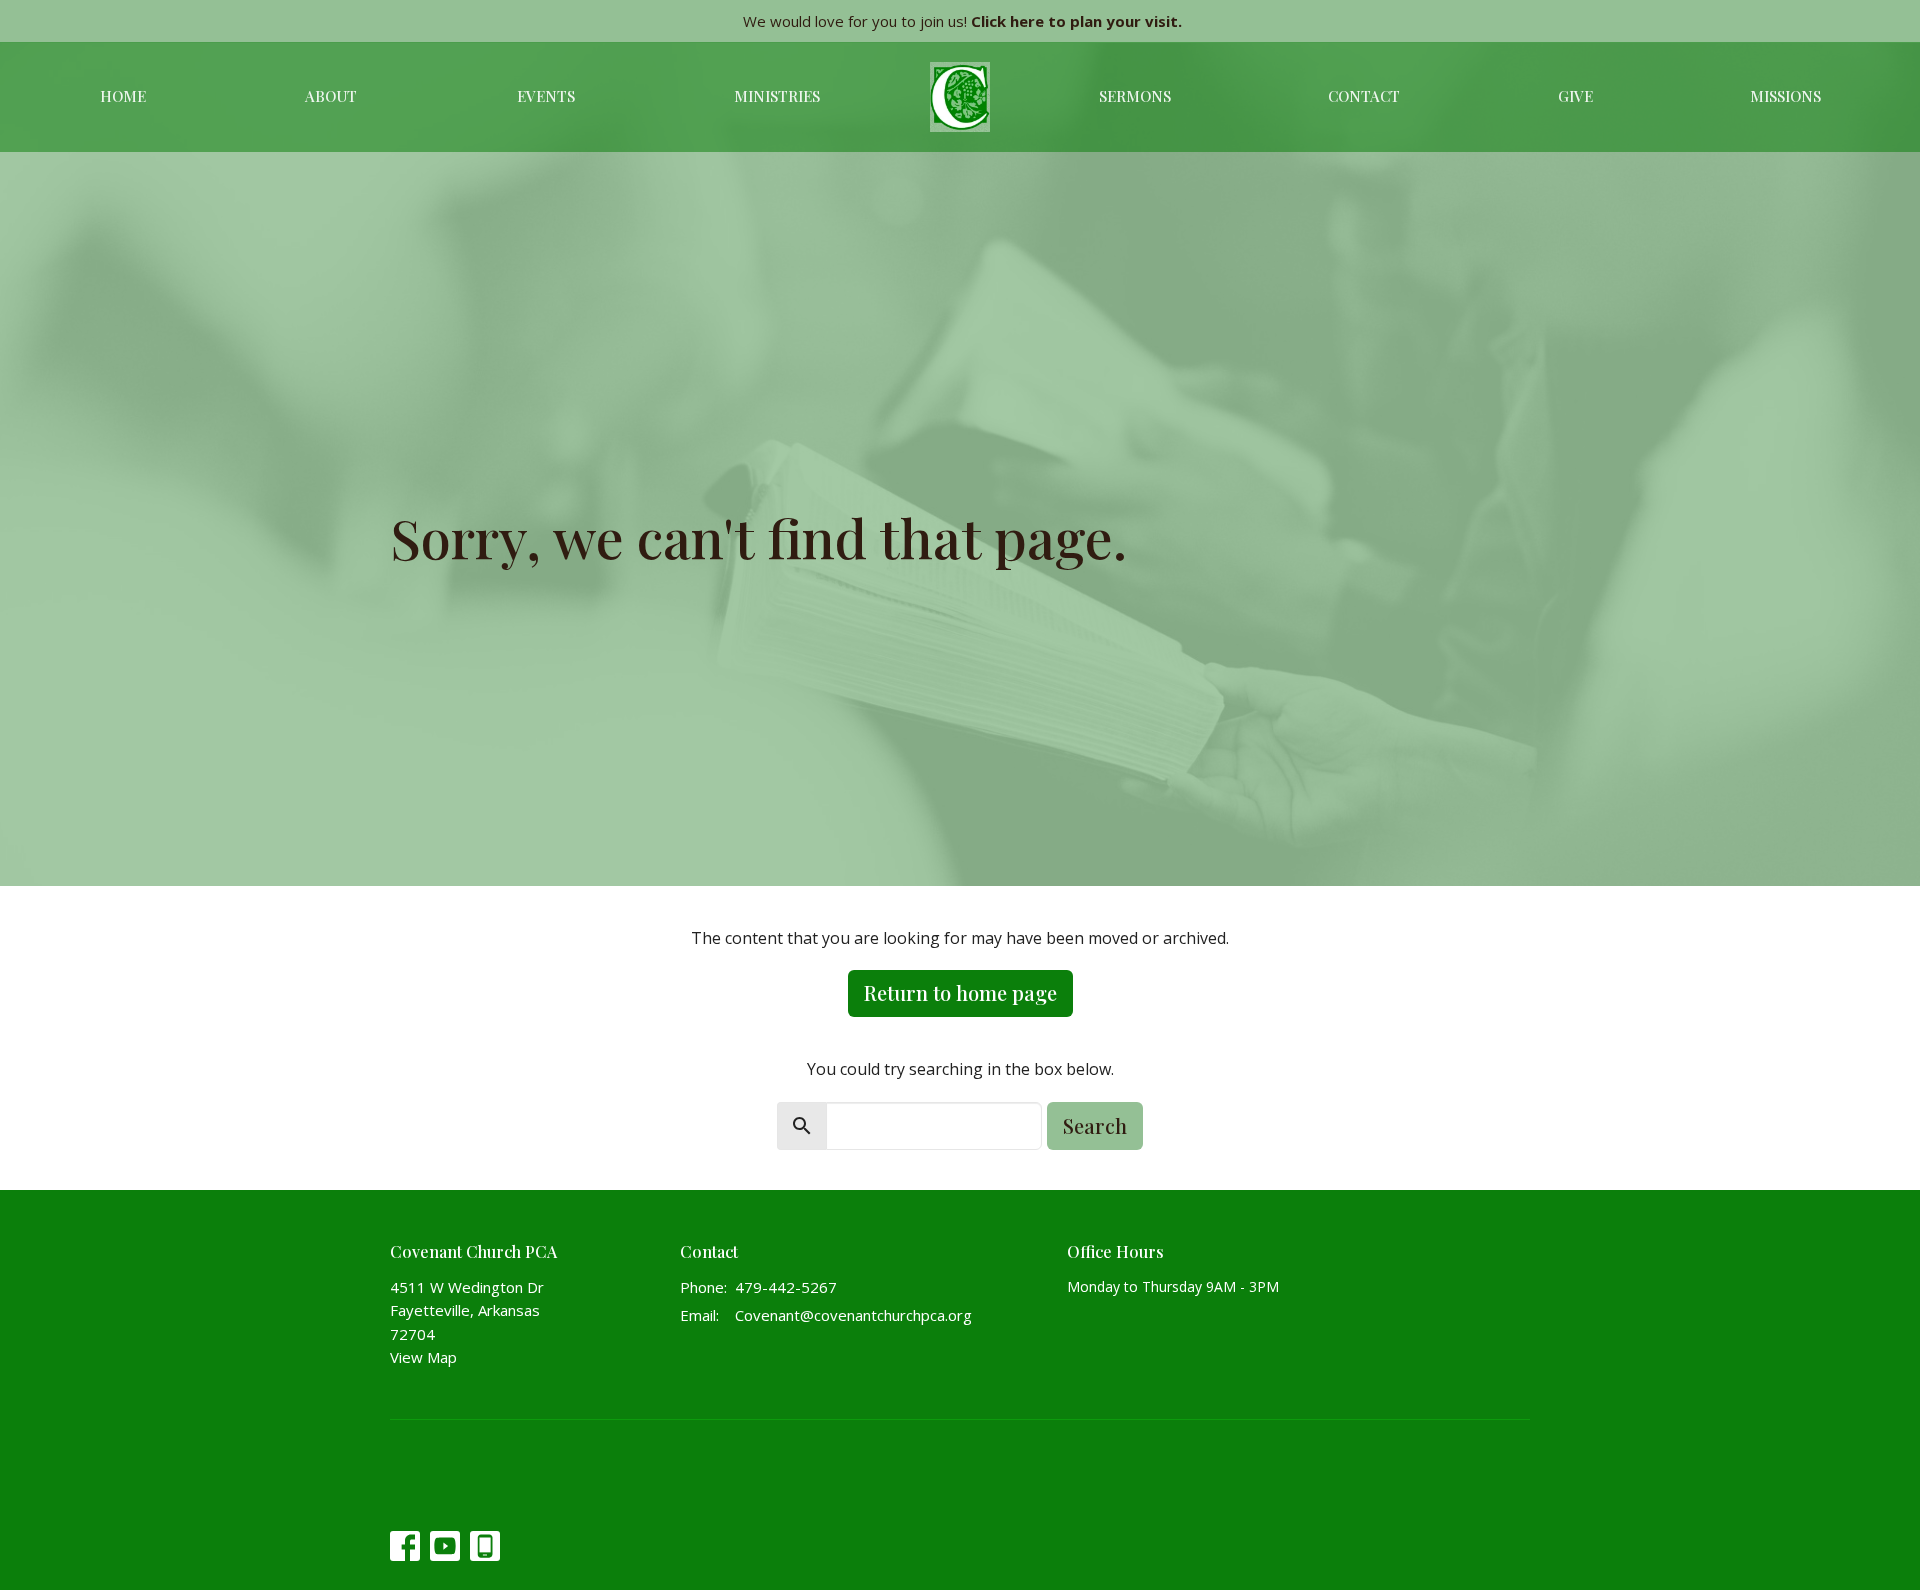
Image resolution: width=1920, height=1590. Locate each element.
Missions (1785, 96)
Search (1095, 1125)
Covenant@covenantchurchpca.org (853, 1315)
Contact (1364, 96)
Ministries (777, 96)
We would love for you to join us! (962, 21)
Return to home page (960, 992)
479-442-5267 (786, 1287)
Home (123, 96)
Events (546, 96)
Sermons (1135, 96)
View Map (423, 1357)
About (331, 96)
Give (1575, 96)
